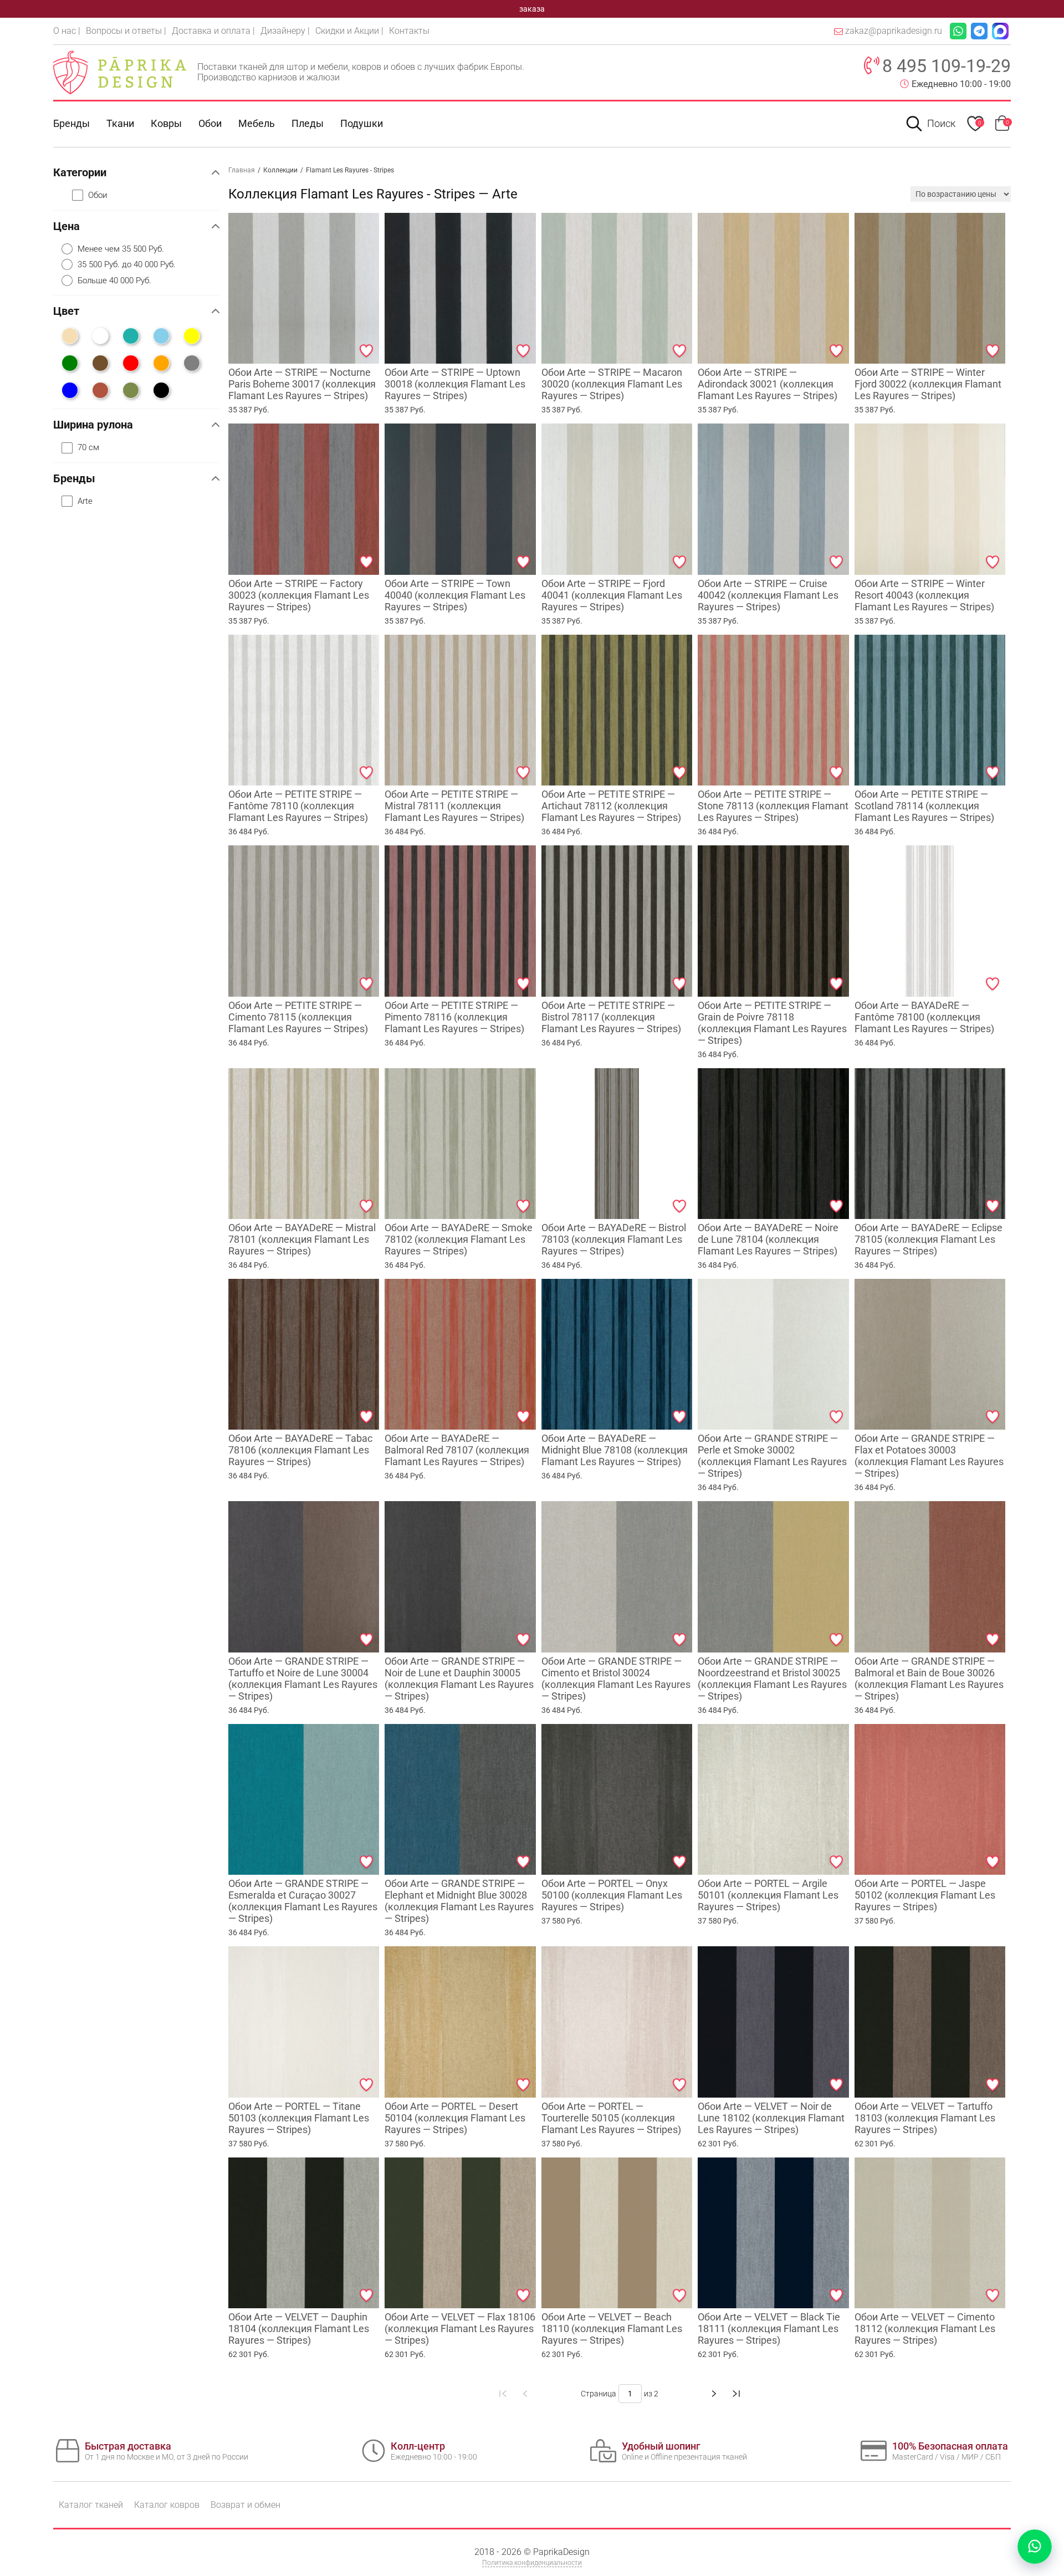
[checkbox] (146, 195)
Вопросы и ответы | (126, 31)
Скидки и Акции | (349, 31)
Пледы (308, 123)
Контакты (409, 31)
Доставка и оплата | (213, 31)
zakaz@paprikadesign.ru (894, 31)
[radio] (140, 249)
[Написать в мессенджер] (1035, 2547)
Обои (210, 123)
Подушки (362, 123)
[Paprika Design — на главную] (120, 72)
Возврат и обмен (245, 2505)
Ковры (166, 123)
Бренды (71, 123)
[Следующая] (714, 2394)
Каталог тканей (91, 2505)
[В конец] (736, 2394)
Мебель (257, 123)
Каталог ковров (167, 2505)
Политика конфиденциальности (532, 2563)
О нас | (67, 31)
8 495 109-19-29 (947, 66)
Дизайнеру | (285, 31)
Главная (242, 170)
